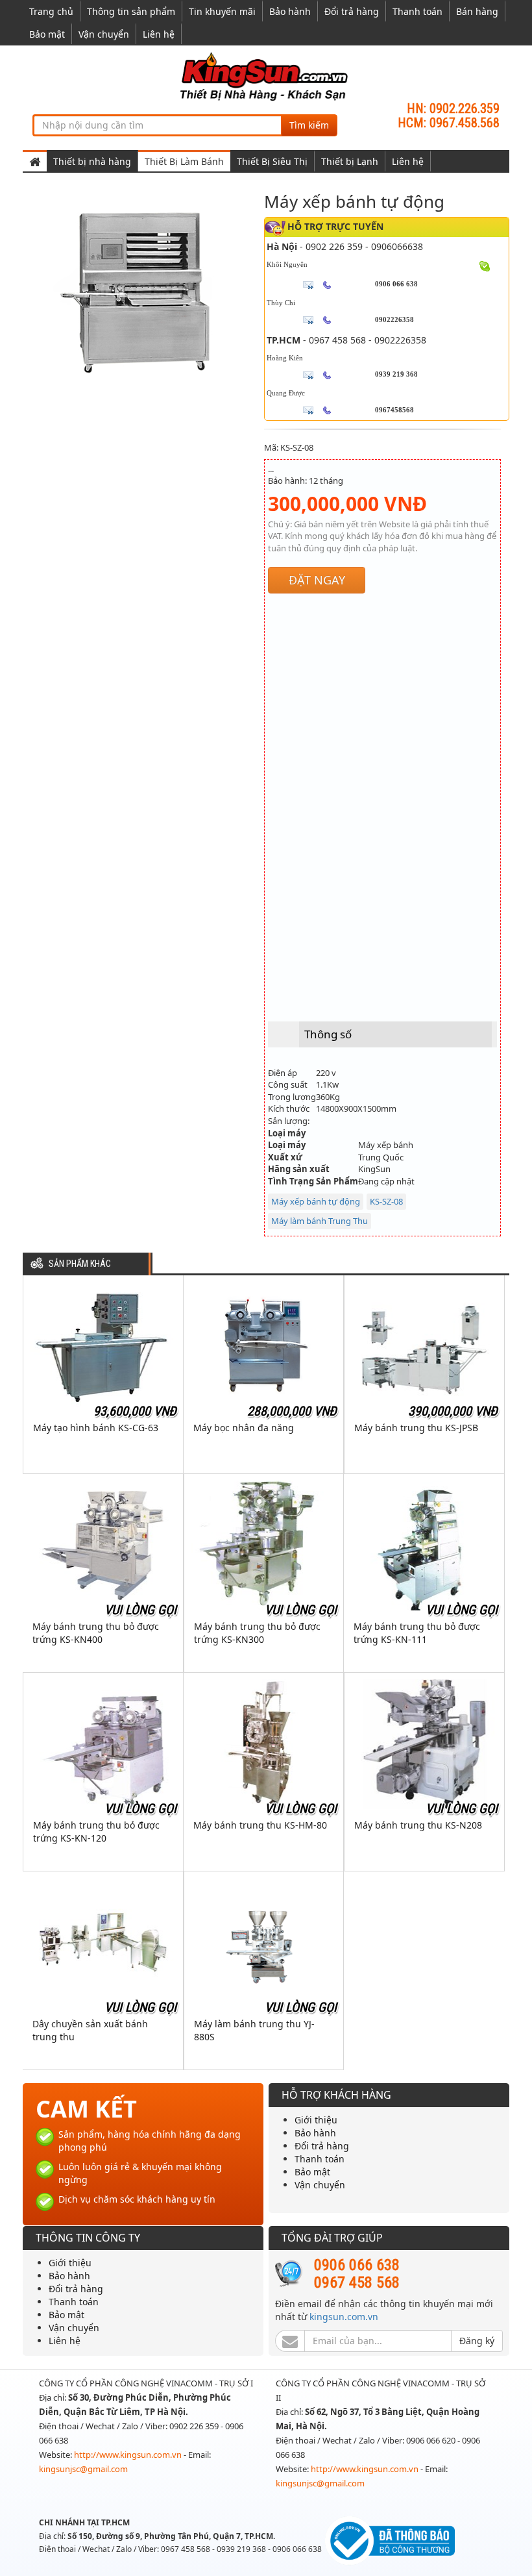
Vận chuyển (104, 34)
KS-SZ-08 (386, 1201)
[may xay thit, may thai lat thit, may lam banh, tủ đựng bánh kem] (266, 76)
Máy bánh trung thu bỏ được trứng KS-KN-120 (96, 1832)
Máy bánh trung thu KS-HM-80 (260, 1825)
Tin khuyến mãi (222, 11)
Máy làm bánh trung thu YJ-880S (254, 2030)
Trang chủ (51, 11)
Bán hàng (477, 11)
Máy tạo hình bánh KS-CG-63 (96, 1428)
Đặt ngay (317, 580)
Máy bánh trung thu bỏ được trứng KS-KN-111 (417, 1633)
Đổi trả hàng (352, 11)
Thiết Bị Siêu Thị (272, 161)
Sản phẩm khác (80, 1264)
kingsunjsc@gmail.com (83, 2469)
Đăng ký (477, 2341)
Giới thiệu (316, 2120)
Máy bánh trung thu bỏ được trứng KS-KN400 (96, 1633)
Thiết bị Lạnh (350, 161)
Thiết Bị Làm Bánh (184, 161)
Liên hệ (159, 34)
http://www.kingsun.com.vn (129, 2455)
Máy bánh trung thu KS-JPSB (416, 1428)
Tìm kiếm (309, 125)
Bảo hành (290, 11)
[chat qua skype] (485, 266)
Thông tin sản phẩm (131, 11)
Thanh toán (417, 11)
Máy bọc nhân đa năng (244, 1428)
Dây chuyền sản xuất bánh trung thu (90, 2030)
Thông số (328, 1034)
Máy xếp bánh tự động (316, 1201)
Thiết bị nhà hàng (92, 161)
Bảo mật (47, 34)
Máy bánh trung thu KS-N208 (418, 1825)
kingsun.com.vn (344, 2317)
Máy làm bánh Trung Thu (320, 1221)
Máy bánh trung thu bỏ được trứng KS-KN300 (257, 1633)
